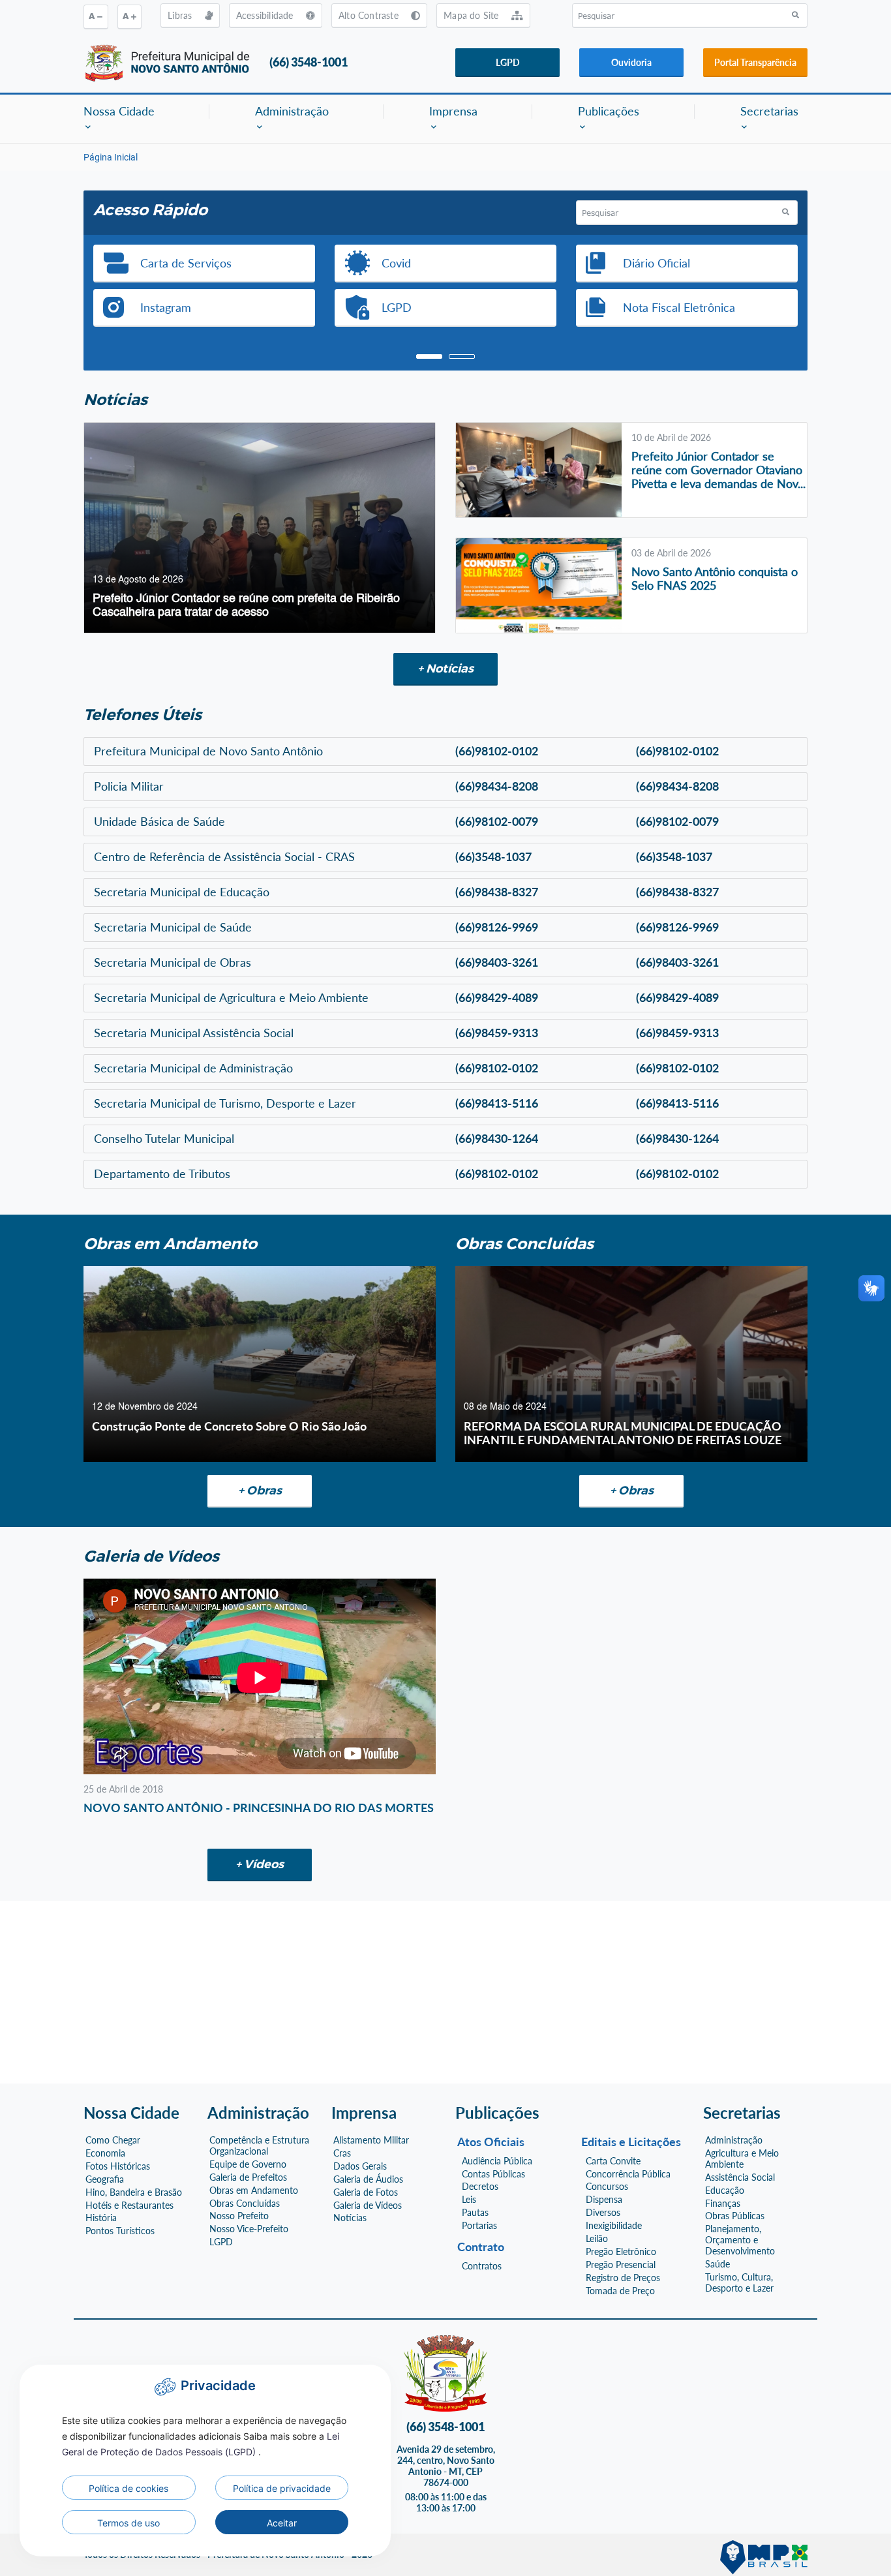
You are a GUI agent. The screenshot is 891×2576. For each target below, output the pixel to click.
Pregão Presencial (621, 2265)
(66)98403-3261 (497, 962)
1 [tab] (429, 357)
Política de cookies (128, 2488)
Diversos (603, 2213)
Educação (725, 2190)
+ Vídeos (260, 1864)
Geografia (105, 2179)
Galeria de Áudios (368, 2179)
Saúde (717, 2264)
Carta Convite (613, 2161)
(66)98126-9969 (497, 927)
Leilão (597, 2239)
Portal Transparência (755, 62)
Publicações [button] (609, 111)
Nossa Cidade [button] (119, 111)
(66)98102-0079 (497, 821)
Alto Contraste (370, 15)
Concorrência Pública (628, 2174)
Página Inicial (111, 157)
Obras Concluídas (245, 2204)
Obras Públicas (735, 2216)
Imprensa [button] (453, 111)
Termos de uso (128, 2523)
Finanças (723, 2204)
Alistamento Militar (371, 2140)
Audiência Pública (497, 2161)
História (101, 2218)
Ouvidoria (631, 62)
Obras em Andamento (254, 2190)
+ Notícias (445, 669)
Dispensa (604, 2200)
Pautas (475, 2213)
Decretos (480, 2187)
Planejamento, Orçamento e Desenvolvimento (740, 2240)
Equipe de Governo (248, 2164)
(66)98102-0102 (497, 751)
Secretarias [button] (769, 111)
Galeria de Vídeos (368, 2205)
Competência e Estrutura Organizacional (259, 2146)
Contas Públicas (493, 2174)
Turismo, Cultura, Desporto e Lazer (739, 2283)
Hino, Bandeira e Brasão (134, 2192)
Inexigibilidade (614, 2226)
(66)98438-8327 (497, 892)
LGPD (508, 62)
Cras (342, 2153)
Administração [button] (292, 111)
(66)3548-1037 (493, 856)
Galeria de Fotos (366, 2192)
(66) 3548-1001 (309, 62)
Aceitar (282, 2523)
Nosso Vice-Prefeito (249, 2229)
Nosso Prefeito (239, 2216)
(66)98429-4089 (497, 997)
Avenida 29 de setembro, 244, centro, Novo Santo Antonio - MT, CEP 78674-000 (446, 2466)
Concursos (607, 2187)
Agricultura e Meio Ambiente (742, 2159)
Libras (181, 15)
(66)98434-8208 (497, 786)
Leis (469, 2200)
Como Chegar (113, 2140)
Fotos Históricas (118, 2166)
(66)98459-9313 (497, 1033)
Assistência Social (740, 2177)
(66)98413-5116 (497, 1103)
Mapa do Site (473, 15)
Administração (734, 2140)
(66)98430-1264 (497, 1138)
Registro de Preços (623, 2278)
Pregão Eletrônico (621, 2252)
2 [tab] (462, 357)
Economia (105, 2153)
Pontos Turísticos (120, 2231)
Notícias (350, 2218)
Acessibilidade (266, 15)
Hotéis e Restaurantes (129, 2205)
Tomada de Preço (620, 2291)
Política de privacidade (282, 2488)
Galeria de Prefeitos (248, 2177)
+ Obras (260, 1491)
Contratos (482, 2266)
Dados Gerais (360, 2166)
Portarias (479, 2226)
